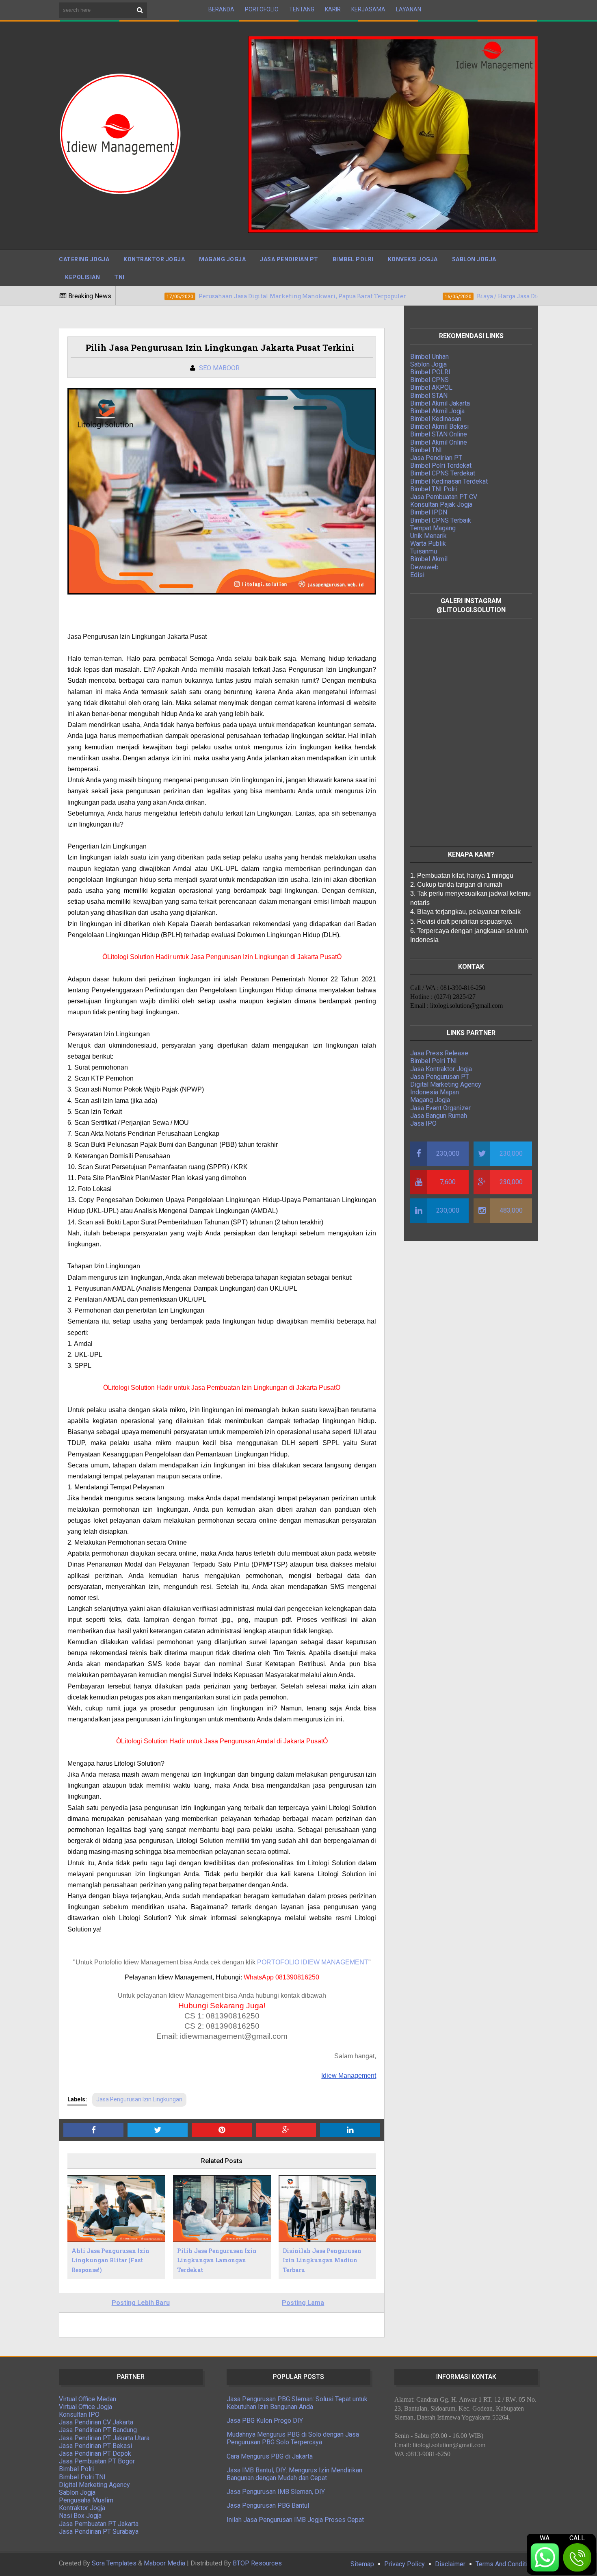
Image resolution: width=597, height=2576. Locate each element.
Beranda (221, 9)
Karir (333, 9)
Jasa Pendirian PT (289, 259)
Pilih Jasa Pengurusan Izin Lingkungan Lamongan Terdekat (217, 2260)
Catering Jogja (84, 259)
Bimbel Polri (353, 259)
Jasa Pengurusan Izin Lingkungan (139, 2099)
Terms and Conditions (507, 2564)
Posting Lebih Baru (141, 2303)
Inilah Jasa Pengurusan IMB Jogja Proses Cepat (295, 2520)
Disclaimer (450, 2564)
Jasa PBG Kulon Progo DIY (265, 2421)
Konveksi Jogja (413, 259)
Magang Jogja (222, 259)
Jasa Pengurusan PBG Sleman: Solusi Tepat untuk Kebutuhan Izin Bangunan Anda (297, 2403)
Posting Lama (303, 2303)
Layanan (409, 9)
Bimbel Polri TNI (434, 1061)
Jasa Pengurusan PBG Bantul (268, 2505)
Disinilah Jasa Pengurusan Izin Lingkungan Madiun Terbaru (322, 2260)
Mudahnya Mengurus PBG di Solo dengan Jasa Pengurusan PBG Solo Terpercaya (293, 2438)
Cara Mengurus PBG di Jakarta (270, 2456)
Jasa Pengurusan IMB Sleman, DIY (276, 2492)
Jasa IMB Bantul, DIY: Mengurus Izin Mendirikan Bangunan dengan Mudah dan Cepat (294, 2474)
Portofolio (262, 9)
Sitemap (362, 2564)
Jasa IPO (423, 1123)
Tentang (302, 9)
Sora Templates (114, 2563)
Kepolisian (82, 277)
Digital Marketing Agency (446, 1084)
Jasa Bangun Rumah (439, 1116)
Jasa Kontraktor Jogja (441, 1069)
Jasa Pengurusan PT (440, 1077)
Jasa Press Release (439, 1053)
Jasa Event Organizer (440, 1108)
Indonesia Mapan (435, 1092)
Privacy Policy (404, 2564)
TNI (119, 277)
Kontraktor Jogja (154, 259)
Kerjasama (368, 9)
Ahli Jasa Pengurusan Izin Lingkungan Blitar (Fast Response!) (110, 2260)
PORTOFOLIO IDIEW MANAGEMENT (313, 1962)
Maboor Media (164, 2563)
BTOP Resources (257, 2563)
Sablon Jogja (474, 259)
